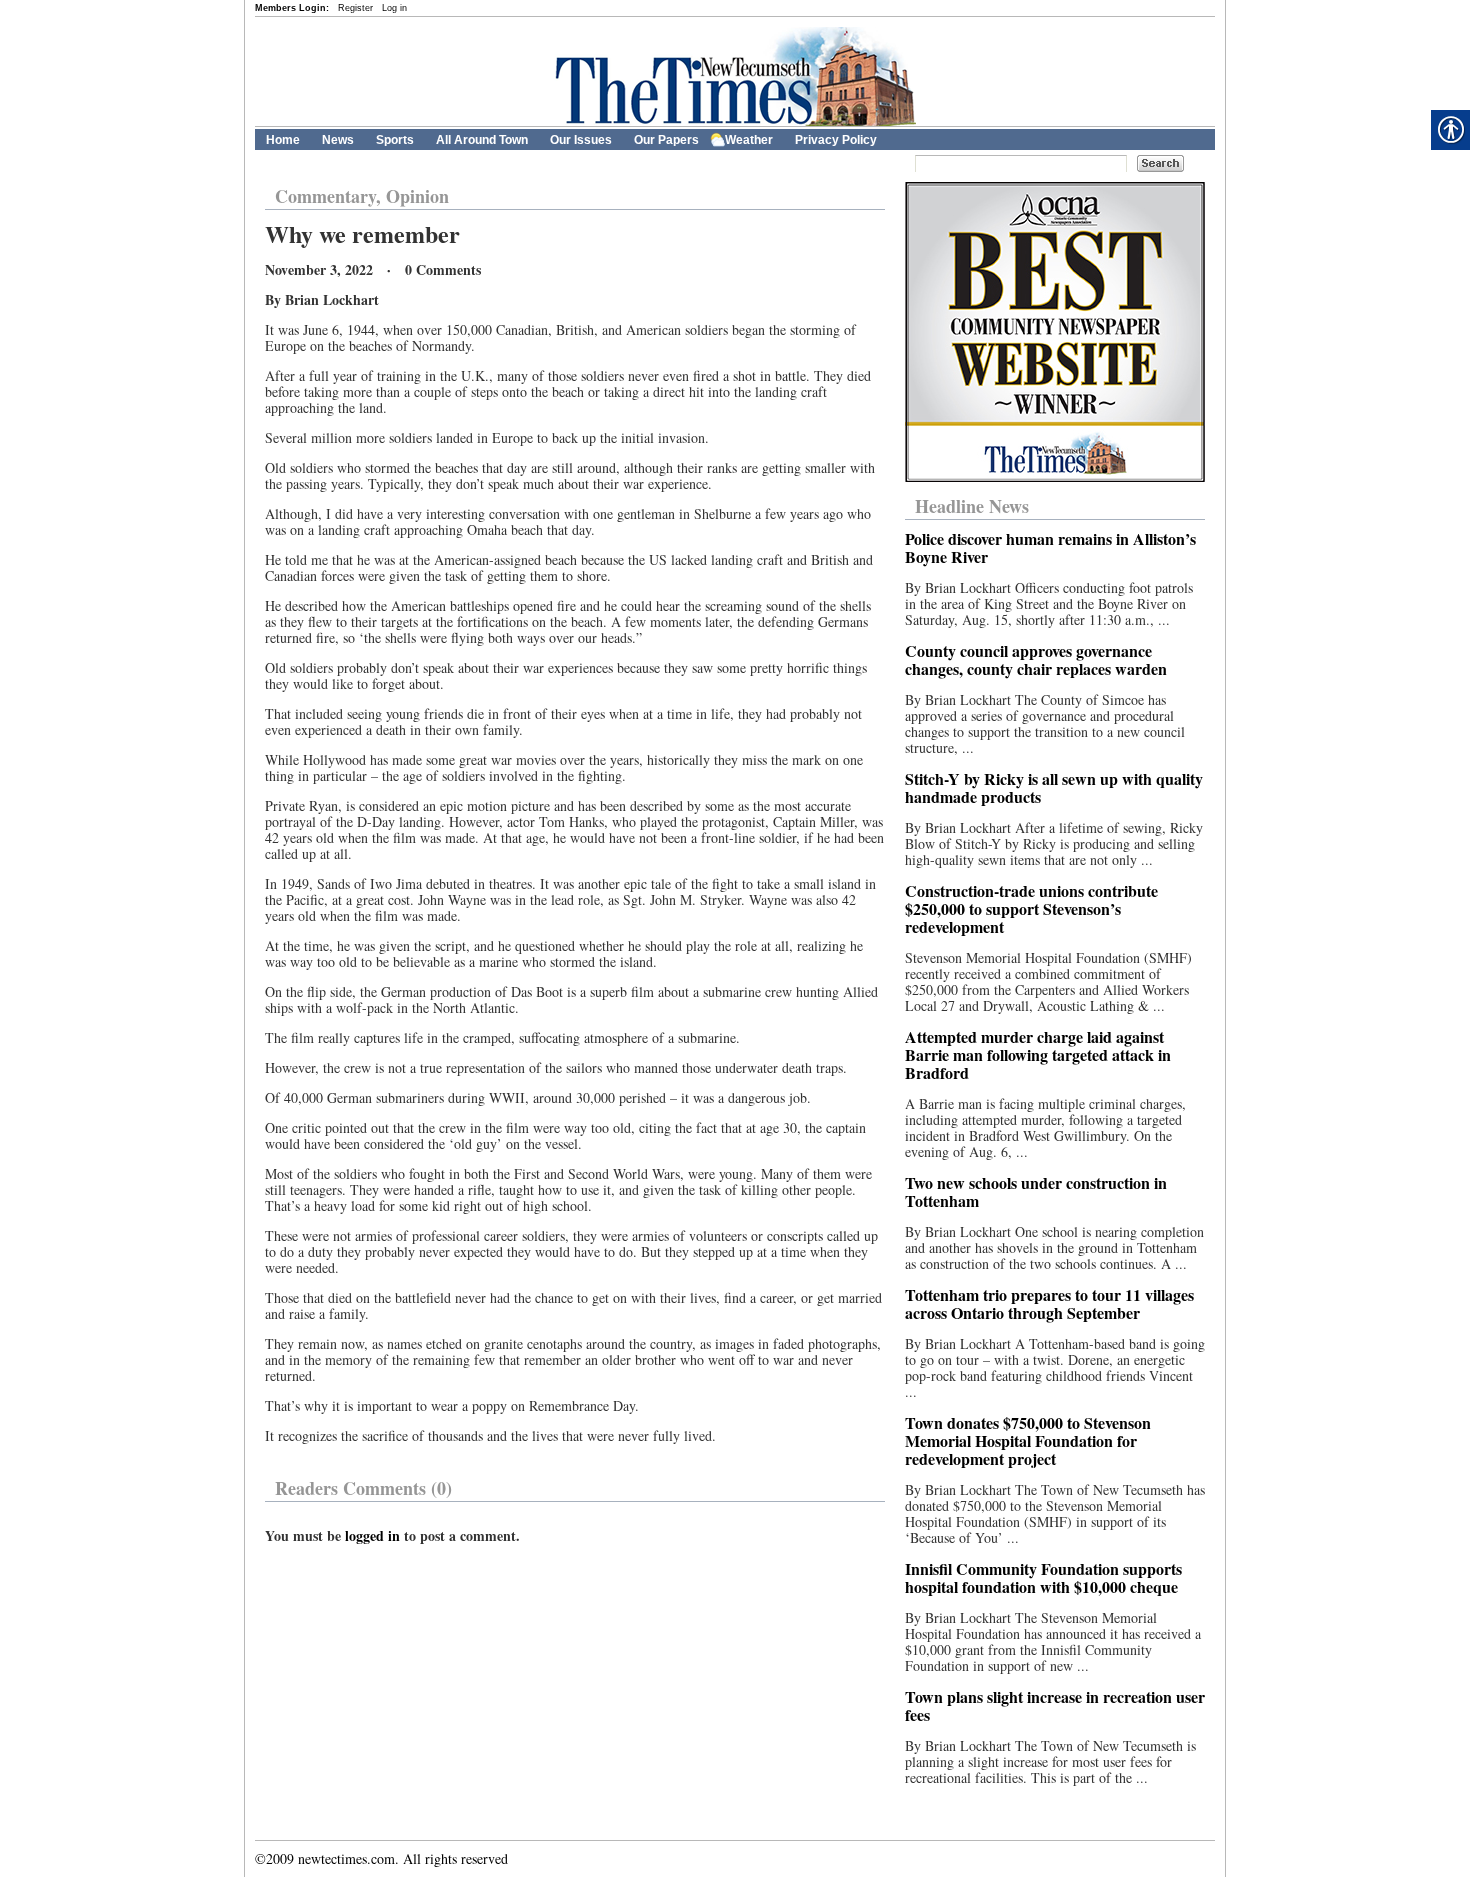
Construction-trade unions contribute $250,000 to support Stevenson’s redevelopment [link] (1031, 908)
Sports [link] (395, 140)
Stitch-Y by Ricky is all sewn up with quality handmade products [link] (1054, 787)
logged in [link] (372, 1535)
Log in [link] (394, 8)
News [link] (338, 140)
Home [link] (283, 140)
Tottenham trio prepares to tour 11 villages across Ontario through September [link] (1049, 1303)
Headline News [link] (972, 506)
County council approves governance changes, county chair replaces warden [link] (1036, 659)
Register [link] (355, 8)
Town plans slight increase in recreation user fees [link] (1055, 1705)
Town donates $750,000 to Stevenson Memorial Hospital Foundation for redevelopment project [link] (1028, 1440)
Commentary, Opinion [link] (362, 196)
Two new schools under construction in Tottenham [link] (1036, 1191)
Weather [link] (749, 140)
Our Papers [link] (666, 140)
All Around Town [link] (482, 140)
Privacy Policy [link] (836, 140)
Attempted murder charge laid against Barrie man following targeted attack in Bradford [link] (1038, 1054)
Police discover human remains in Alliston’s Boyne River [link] (1050, 547)
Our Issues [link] (581, 140)
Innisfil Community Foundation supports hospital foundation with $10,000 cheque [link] (1043, 1577)
